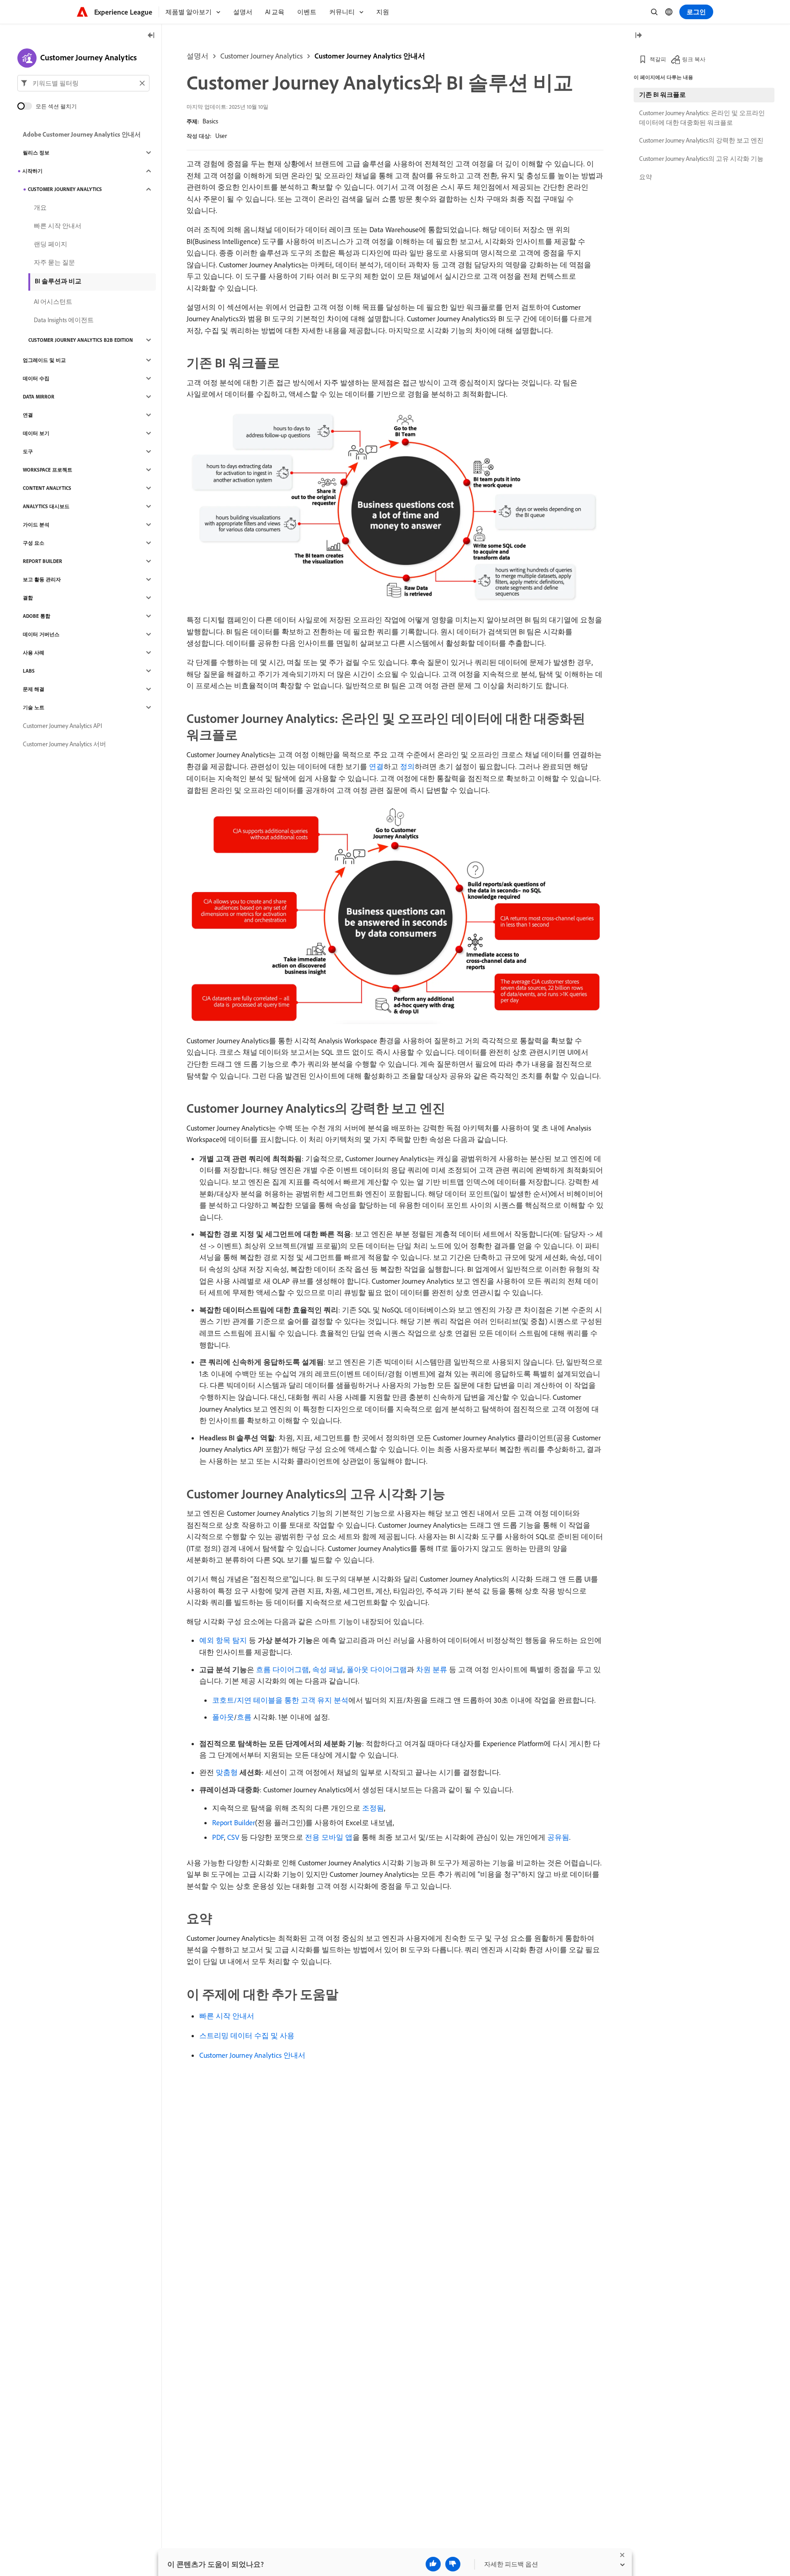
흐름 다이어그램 (283, 1669)
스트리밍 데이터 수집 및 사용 (247, 2035)
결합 (28, 598)
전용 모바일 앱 (329, 1837)
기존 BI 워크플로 (662, 95)
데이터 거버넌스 (41, 634)
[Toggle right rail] (638, 36)
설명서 (197, 56)
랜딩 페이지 (51, 244)
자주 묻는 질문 (54, 262)
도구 (28, 451)
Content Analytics (47, 488)
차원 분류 (432, 1669)
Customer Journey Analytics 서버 (64, 744)
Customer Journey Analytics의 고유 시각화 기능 (701, 159)
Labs (29, 671)
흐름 (244, 1717)
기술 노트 (34, 707)
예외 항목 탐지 (223, 1640)
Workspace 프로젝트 (48, 470)
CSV (233, 1837)
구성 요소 (34, 543)
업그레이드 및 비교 (44, 360)
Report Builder (234, 1822)
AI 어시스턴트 (53, 302)
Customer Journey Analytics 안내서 (370, 56)
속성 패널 (328, 1669)
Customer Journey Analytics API (62, 726)
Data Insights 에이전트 (64, 320)
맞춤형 (227, 1772)
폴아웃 (223, 1717)
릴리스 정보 (36, 153)
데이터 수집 (36, 378)
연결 (376, 766)
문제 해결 (34, 689)
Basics (210, 121)
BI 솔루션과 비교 (58, 281)
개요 (40, 207)
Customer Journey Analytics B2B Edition (81, 340)
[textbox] (83, 83)
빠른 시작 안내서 (227, 2016)
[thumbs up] (433, 2564)
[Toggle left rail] (151, 36)
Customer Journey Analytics (262, 56)
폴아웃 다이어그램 (377, 1669)
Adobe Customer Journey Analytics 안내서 (82, 134)
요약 (646, 177)
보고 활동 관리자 (42, 579)
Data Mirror (39, 397)
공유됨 (558, 1837)
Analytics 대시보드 (46, 506)
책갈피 (658, 59)
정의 (407, 766)
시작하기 (32, 171)
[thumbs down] (453, 2564)
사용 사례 (34, 653)
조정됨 (373, 1808)
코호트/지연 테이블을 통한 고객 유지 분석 (280, 1700)
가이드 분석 (36, 525)
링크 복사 (694, 59)
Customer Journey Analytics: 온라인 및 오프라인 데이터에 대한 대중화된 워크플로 (702, 118)
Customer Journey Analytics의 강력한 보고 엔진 (701, 140)
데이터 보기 (36, 433)
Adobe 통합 (37, 616)
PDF (218, 1837)
